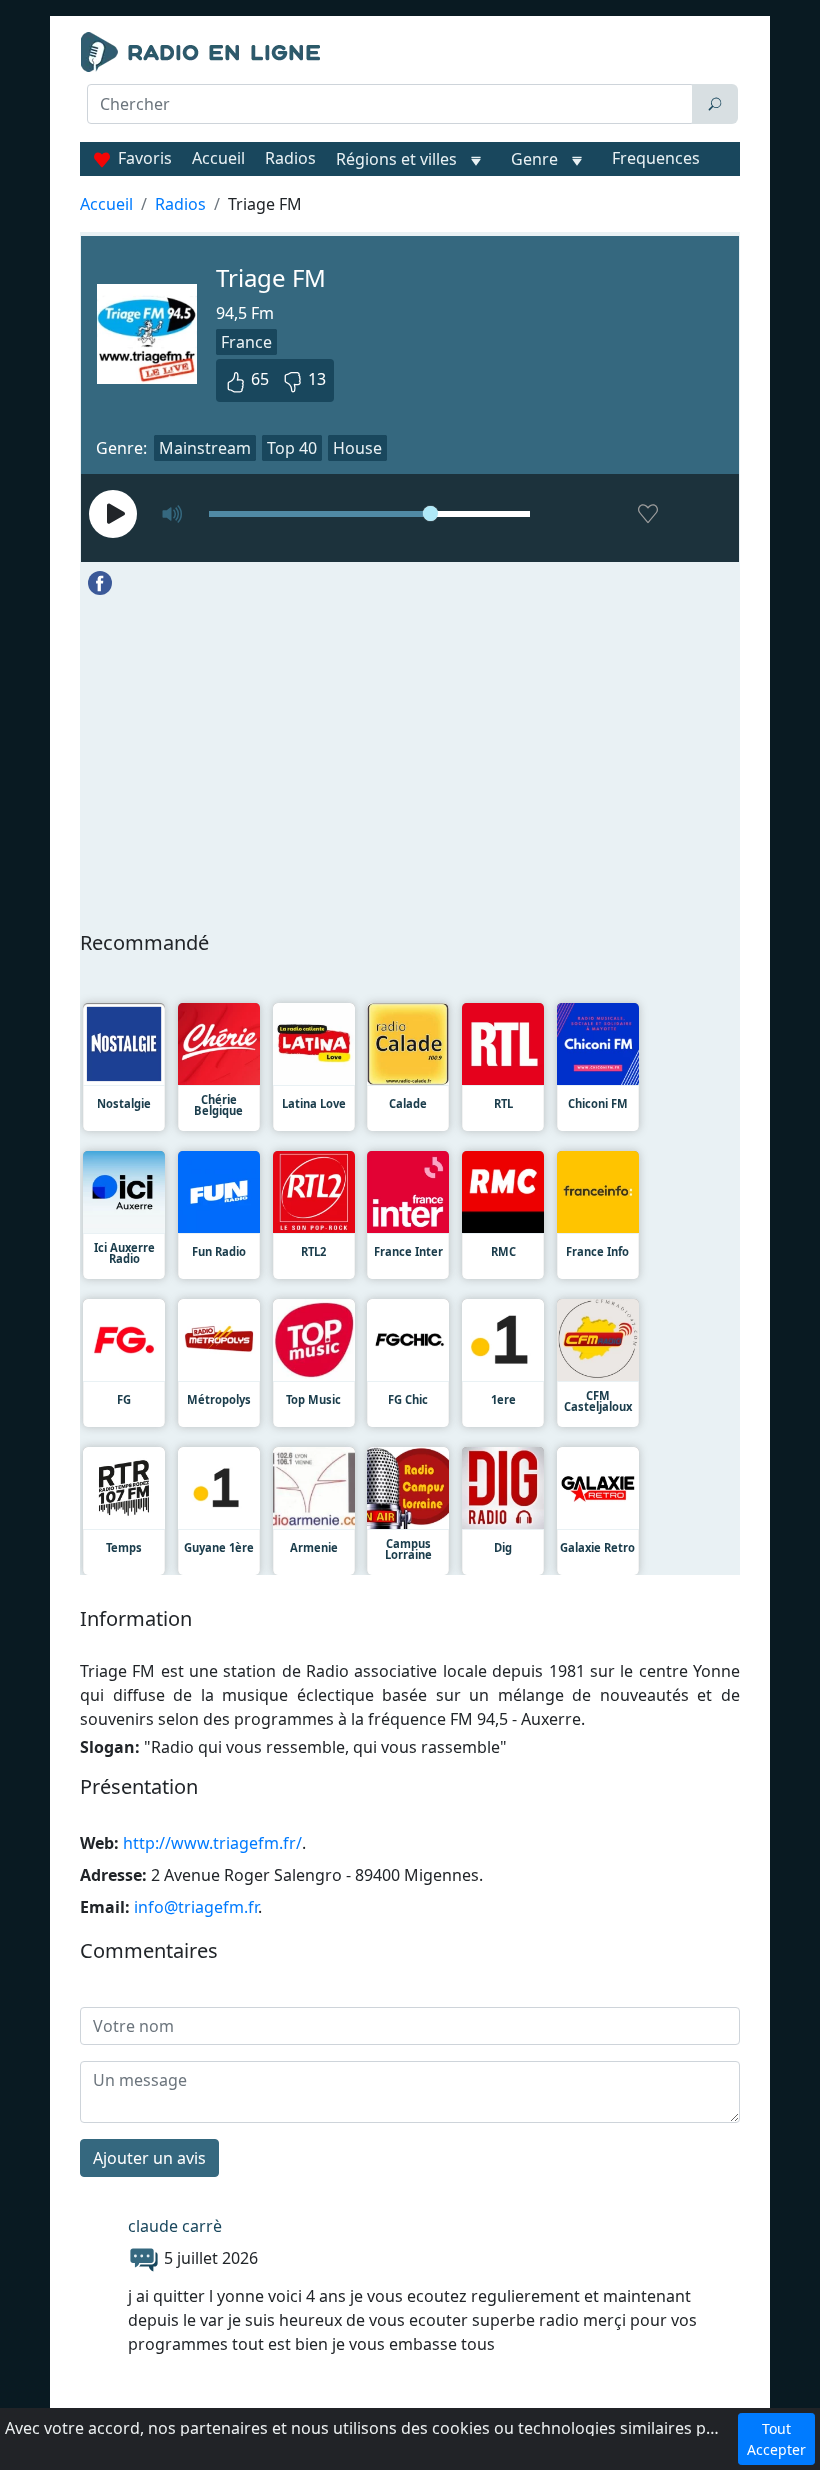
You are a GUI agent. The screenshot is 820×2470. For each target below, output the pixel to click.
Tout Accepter (776, 2439)
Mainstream (205, 448)
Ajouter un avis (149, 2158)
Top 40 (292, 448)
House (357, 448)
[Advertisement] (410, 176)
